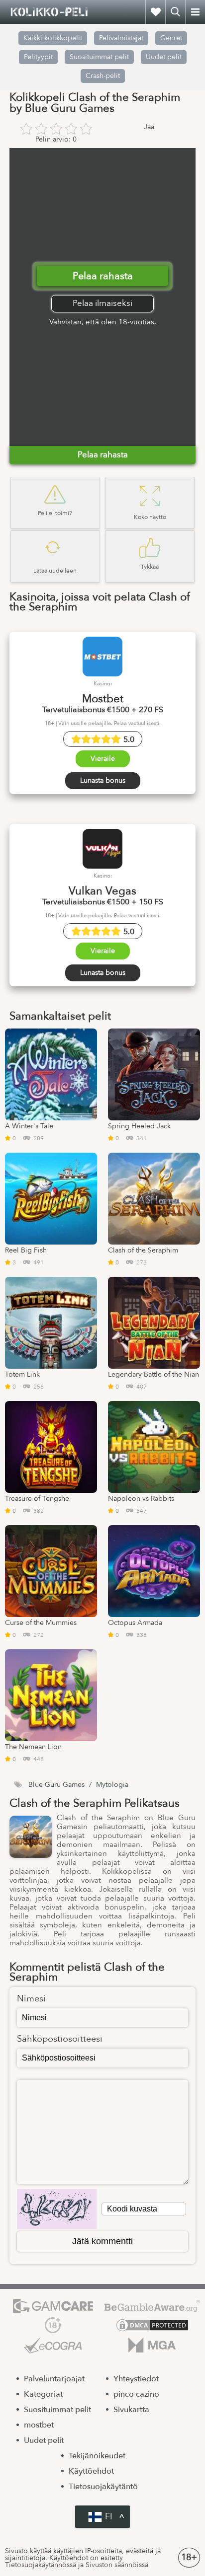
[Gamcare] (53, 2306)
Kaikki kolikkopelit (53, 38)
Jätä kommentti (102, 2241)
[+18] (53, 2325)
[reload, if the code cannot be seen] (57, 2209)
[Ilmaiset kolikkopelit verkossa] (50, 12)
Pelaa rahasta (103, 276)
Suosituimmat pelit (99, 57)
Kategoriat (43, 2394)
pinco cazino (136, 2394)
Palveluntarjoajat (54, 2379)
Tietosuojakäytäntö (103, 2487)
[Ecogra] (53, 2345)
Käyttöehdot (91, 2471)
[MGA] (152, 2345)
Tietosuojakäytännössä (41, 2565)
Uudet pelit (164, 57)
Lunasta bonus (103, 780)
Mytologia (112, 1785)
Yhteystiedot (136, 2379)
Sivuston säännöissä (117, 2565)
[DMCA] (152, 2325)
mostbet (39, 2425)
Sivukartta (131, 2410)
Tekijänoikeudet (97, 2456)
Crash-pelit (103, 76)
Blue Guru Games (56, 1785)
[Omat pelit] (155, 12)
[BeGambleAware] (152, 2306)
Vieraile (103, 759)
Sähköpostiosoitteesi (60, 2039)
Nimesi (31, 1999)
